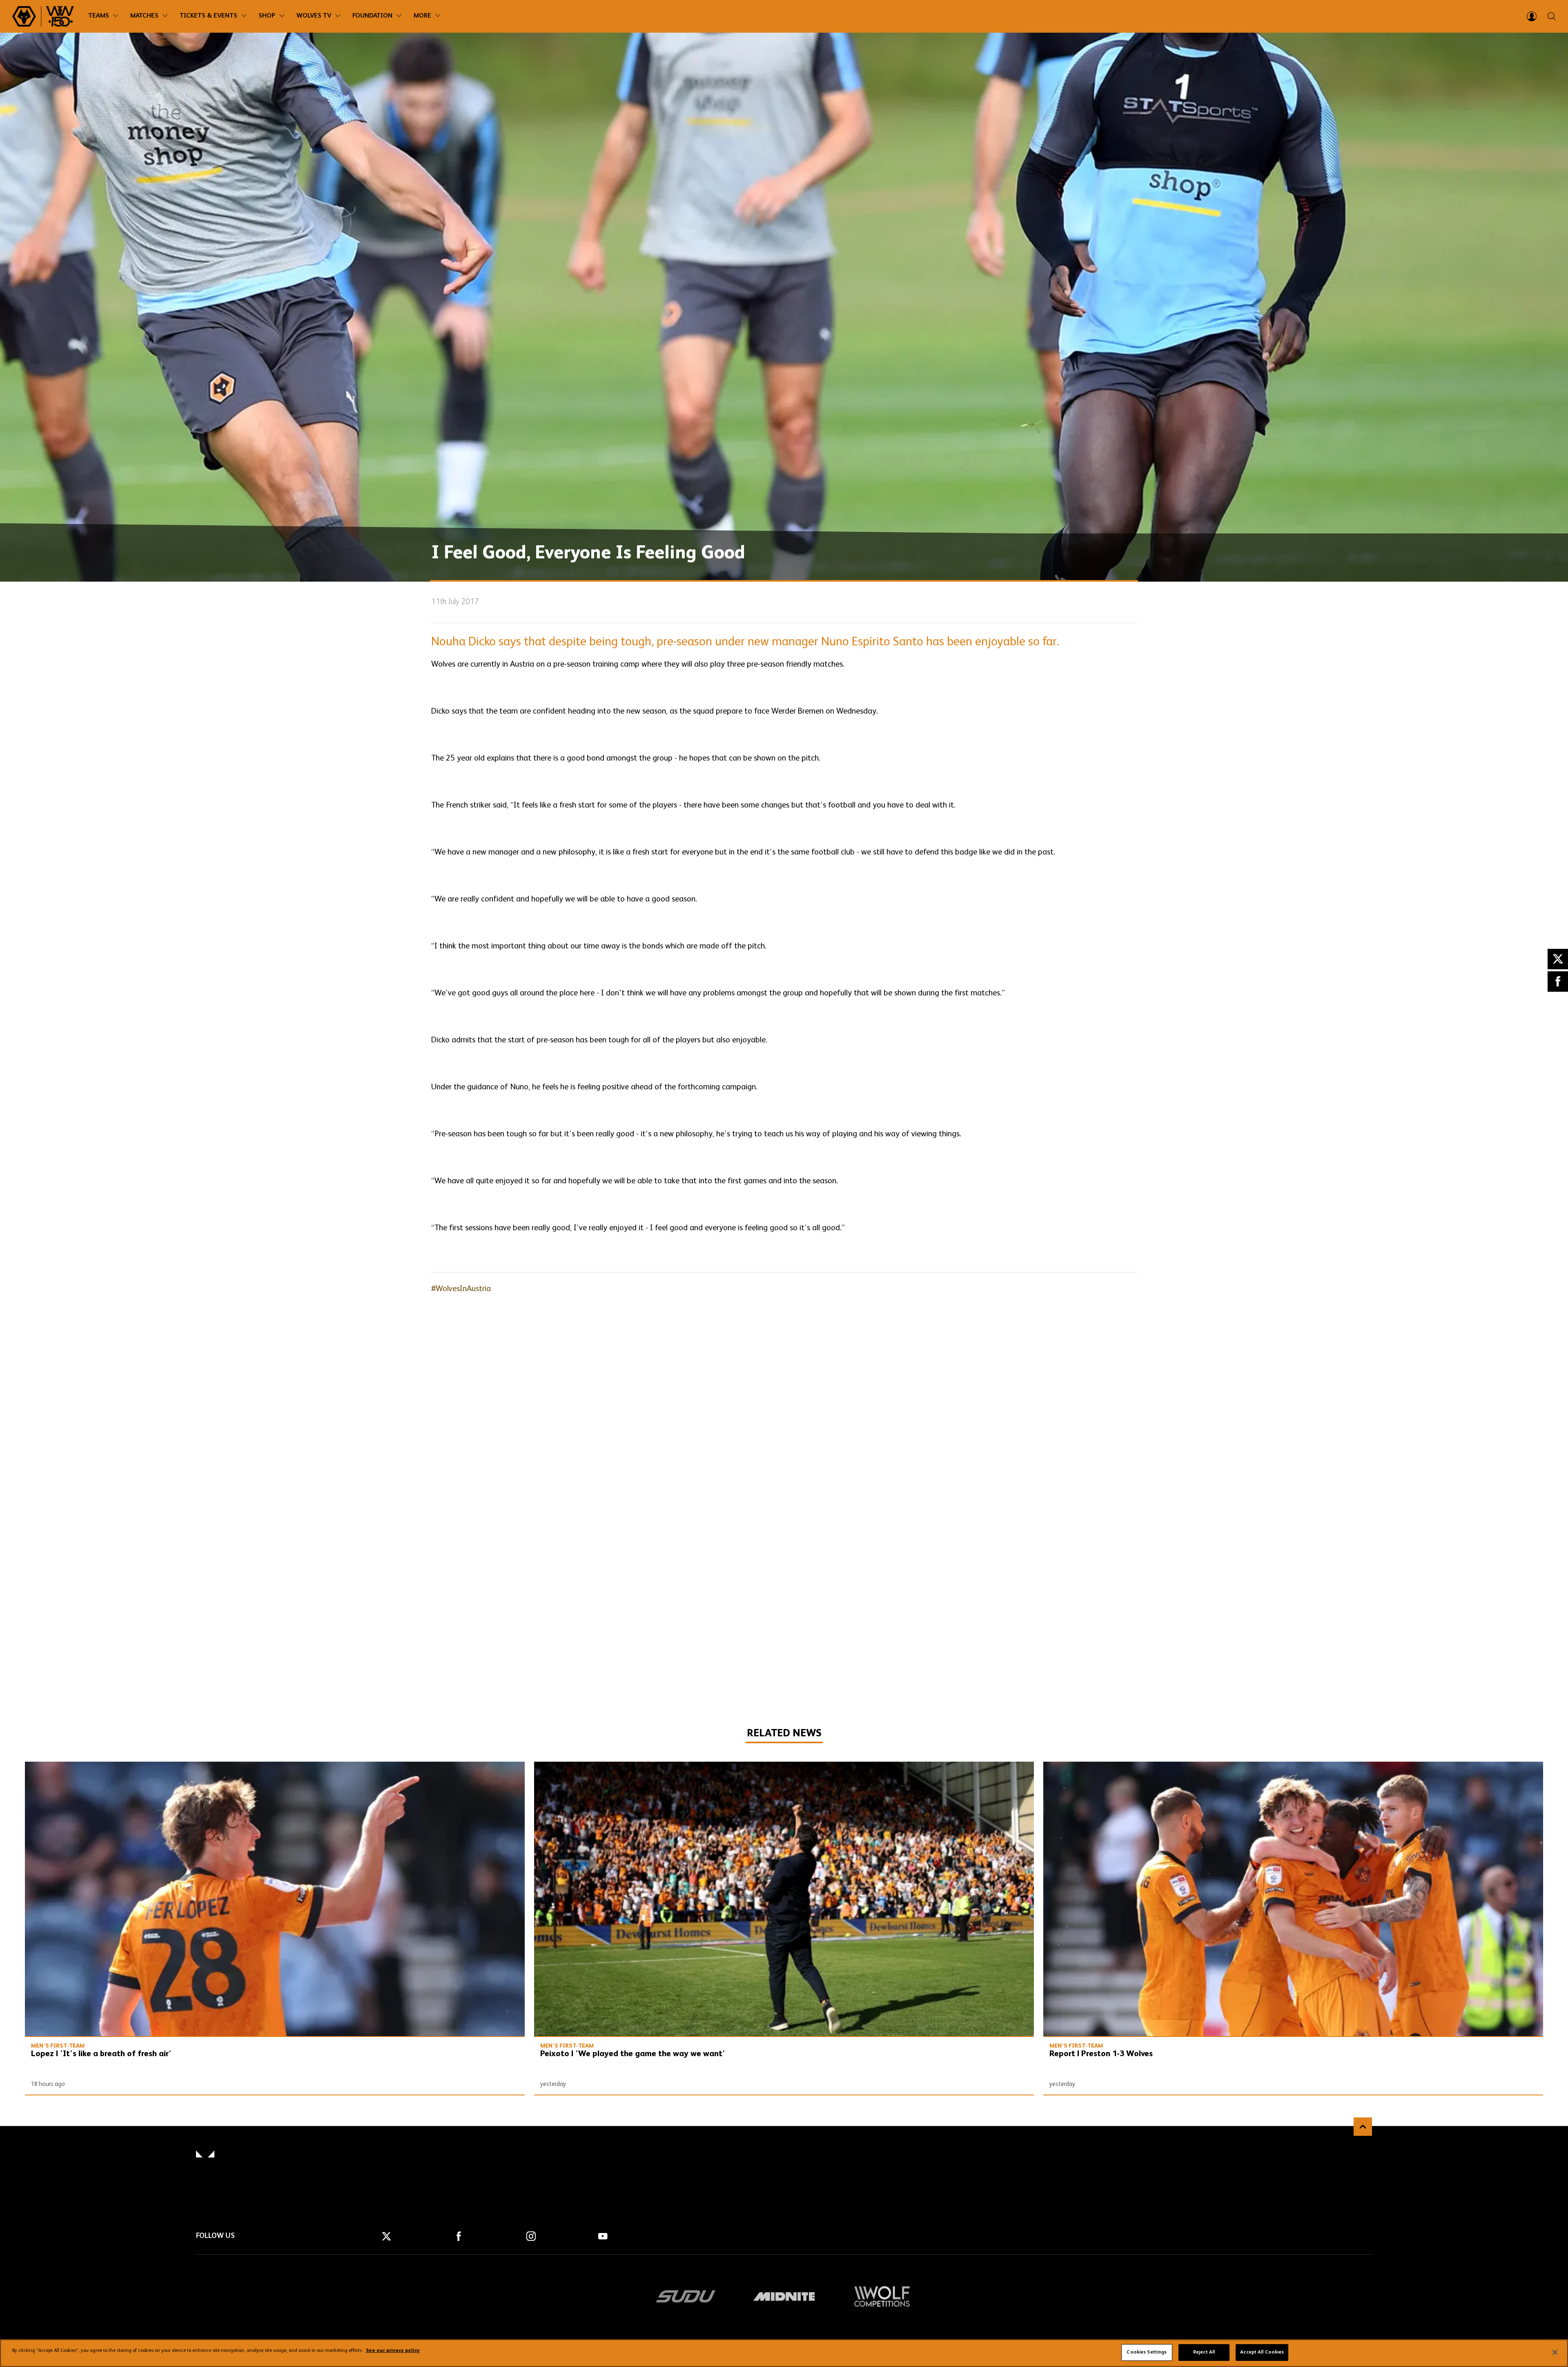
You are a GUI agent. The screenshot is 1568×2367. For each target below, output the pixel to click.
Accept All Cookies (1262, 2352)
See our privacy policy (393, 2351)
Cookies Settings (1147, 2352)
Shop (267, 16)
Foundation (372, 16)
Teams (99, 16)
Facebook (1558, 982)
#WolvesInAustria (461, 1289)
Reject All (1204, 2352)
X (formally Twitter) (1558, 959)
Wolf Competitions (882, 2296)
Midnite (784, 2296)
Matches (144, 16)
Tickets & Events (208, 16)
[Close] (1555, 2352)
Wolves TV (314, 16)
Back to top (1363, 2127)
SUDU (686, 2296)
